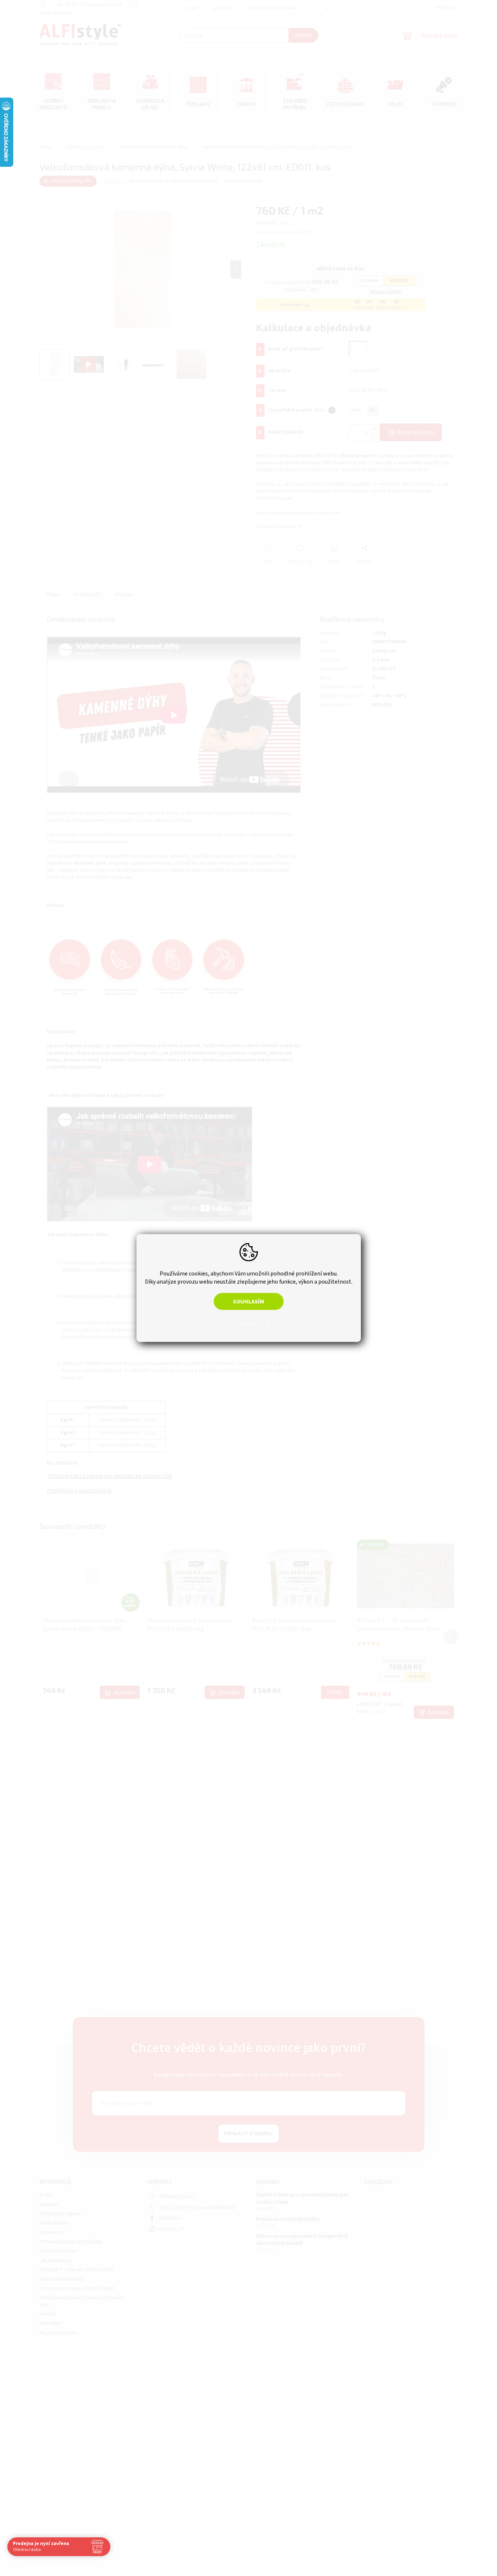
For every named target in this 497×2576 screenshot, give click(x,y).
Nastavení (249, 1324)
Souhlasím (248, 1302)
